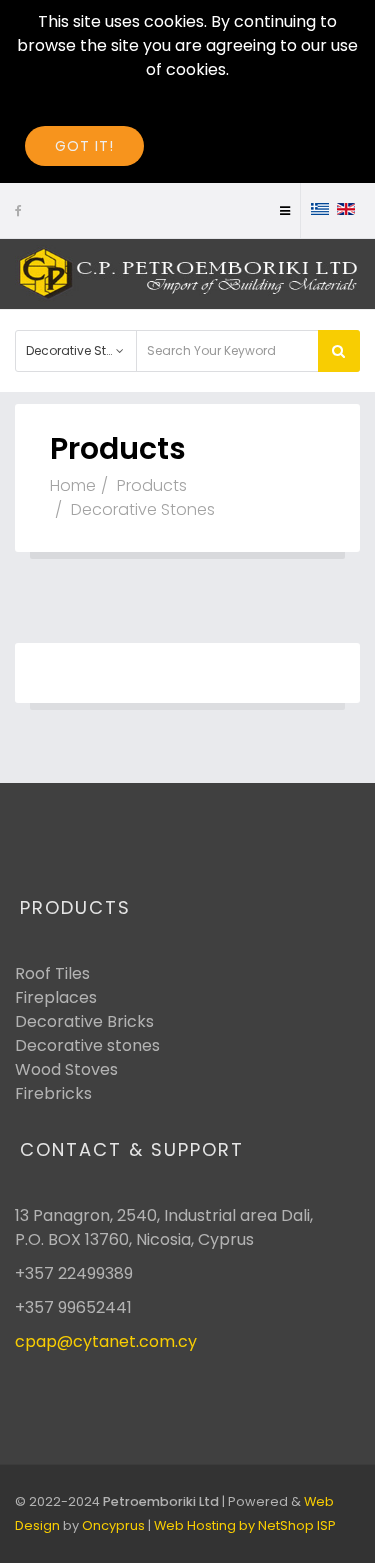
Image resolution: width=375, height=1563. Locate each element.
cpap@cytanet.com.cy (106, 1341)
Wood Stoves (66, 1069)
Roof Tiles (52, 973)
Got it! (84, 146)
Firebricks (53, 1093)
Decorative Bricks (84, 1021)
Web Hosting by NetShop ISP (245, 1525)
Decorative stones (87, 1045)
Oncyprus (113, 1525)
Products (152, 485)
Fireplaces (56, 997)
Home (73, 485)
